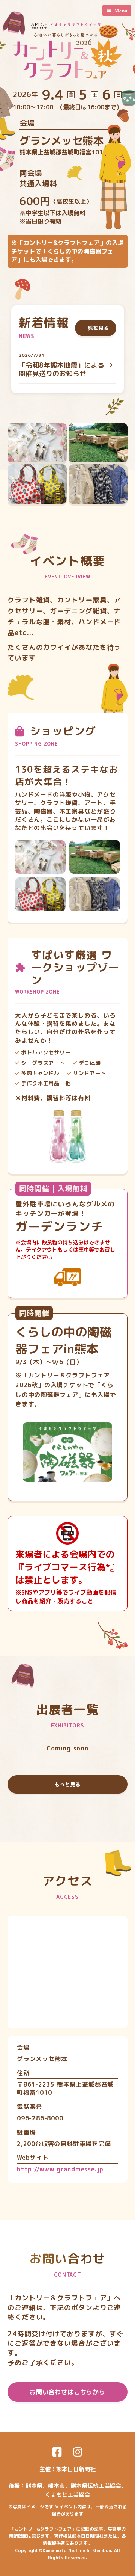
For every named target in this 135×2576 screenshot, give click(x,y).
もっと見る (67, 1784)
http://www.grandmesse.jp (60, 2169)
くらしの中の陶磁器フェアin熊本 (63, 1340)
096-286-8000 (40, 2118)
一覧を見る (96, 328)
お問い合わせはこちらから (67, 2392)
